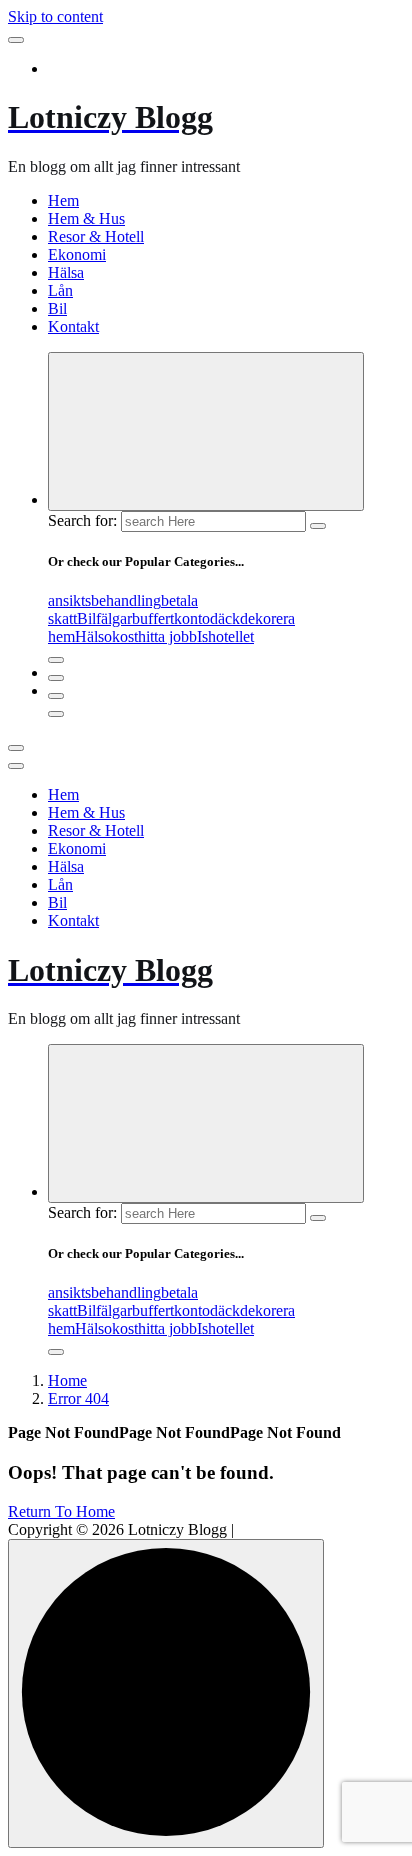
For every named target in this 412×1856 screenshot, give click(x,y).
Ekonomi (77, 254)
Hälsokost (106, 636)
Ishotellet (225, 636)
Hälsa (66, 272)
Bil (57, 308)
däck (225, 618)
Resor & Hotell (96, 236)
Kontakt (73, 326)
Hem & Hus (86, 218)
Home (67, 1380)
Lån (60, 290)
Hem (63, 200)
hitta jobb (167, 636)
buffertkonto (171, 618)
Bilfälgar (104, 618)
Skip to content (55, 16)
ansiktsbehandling (104, 600)
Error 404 (78, 1398)
